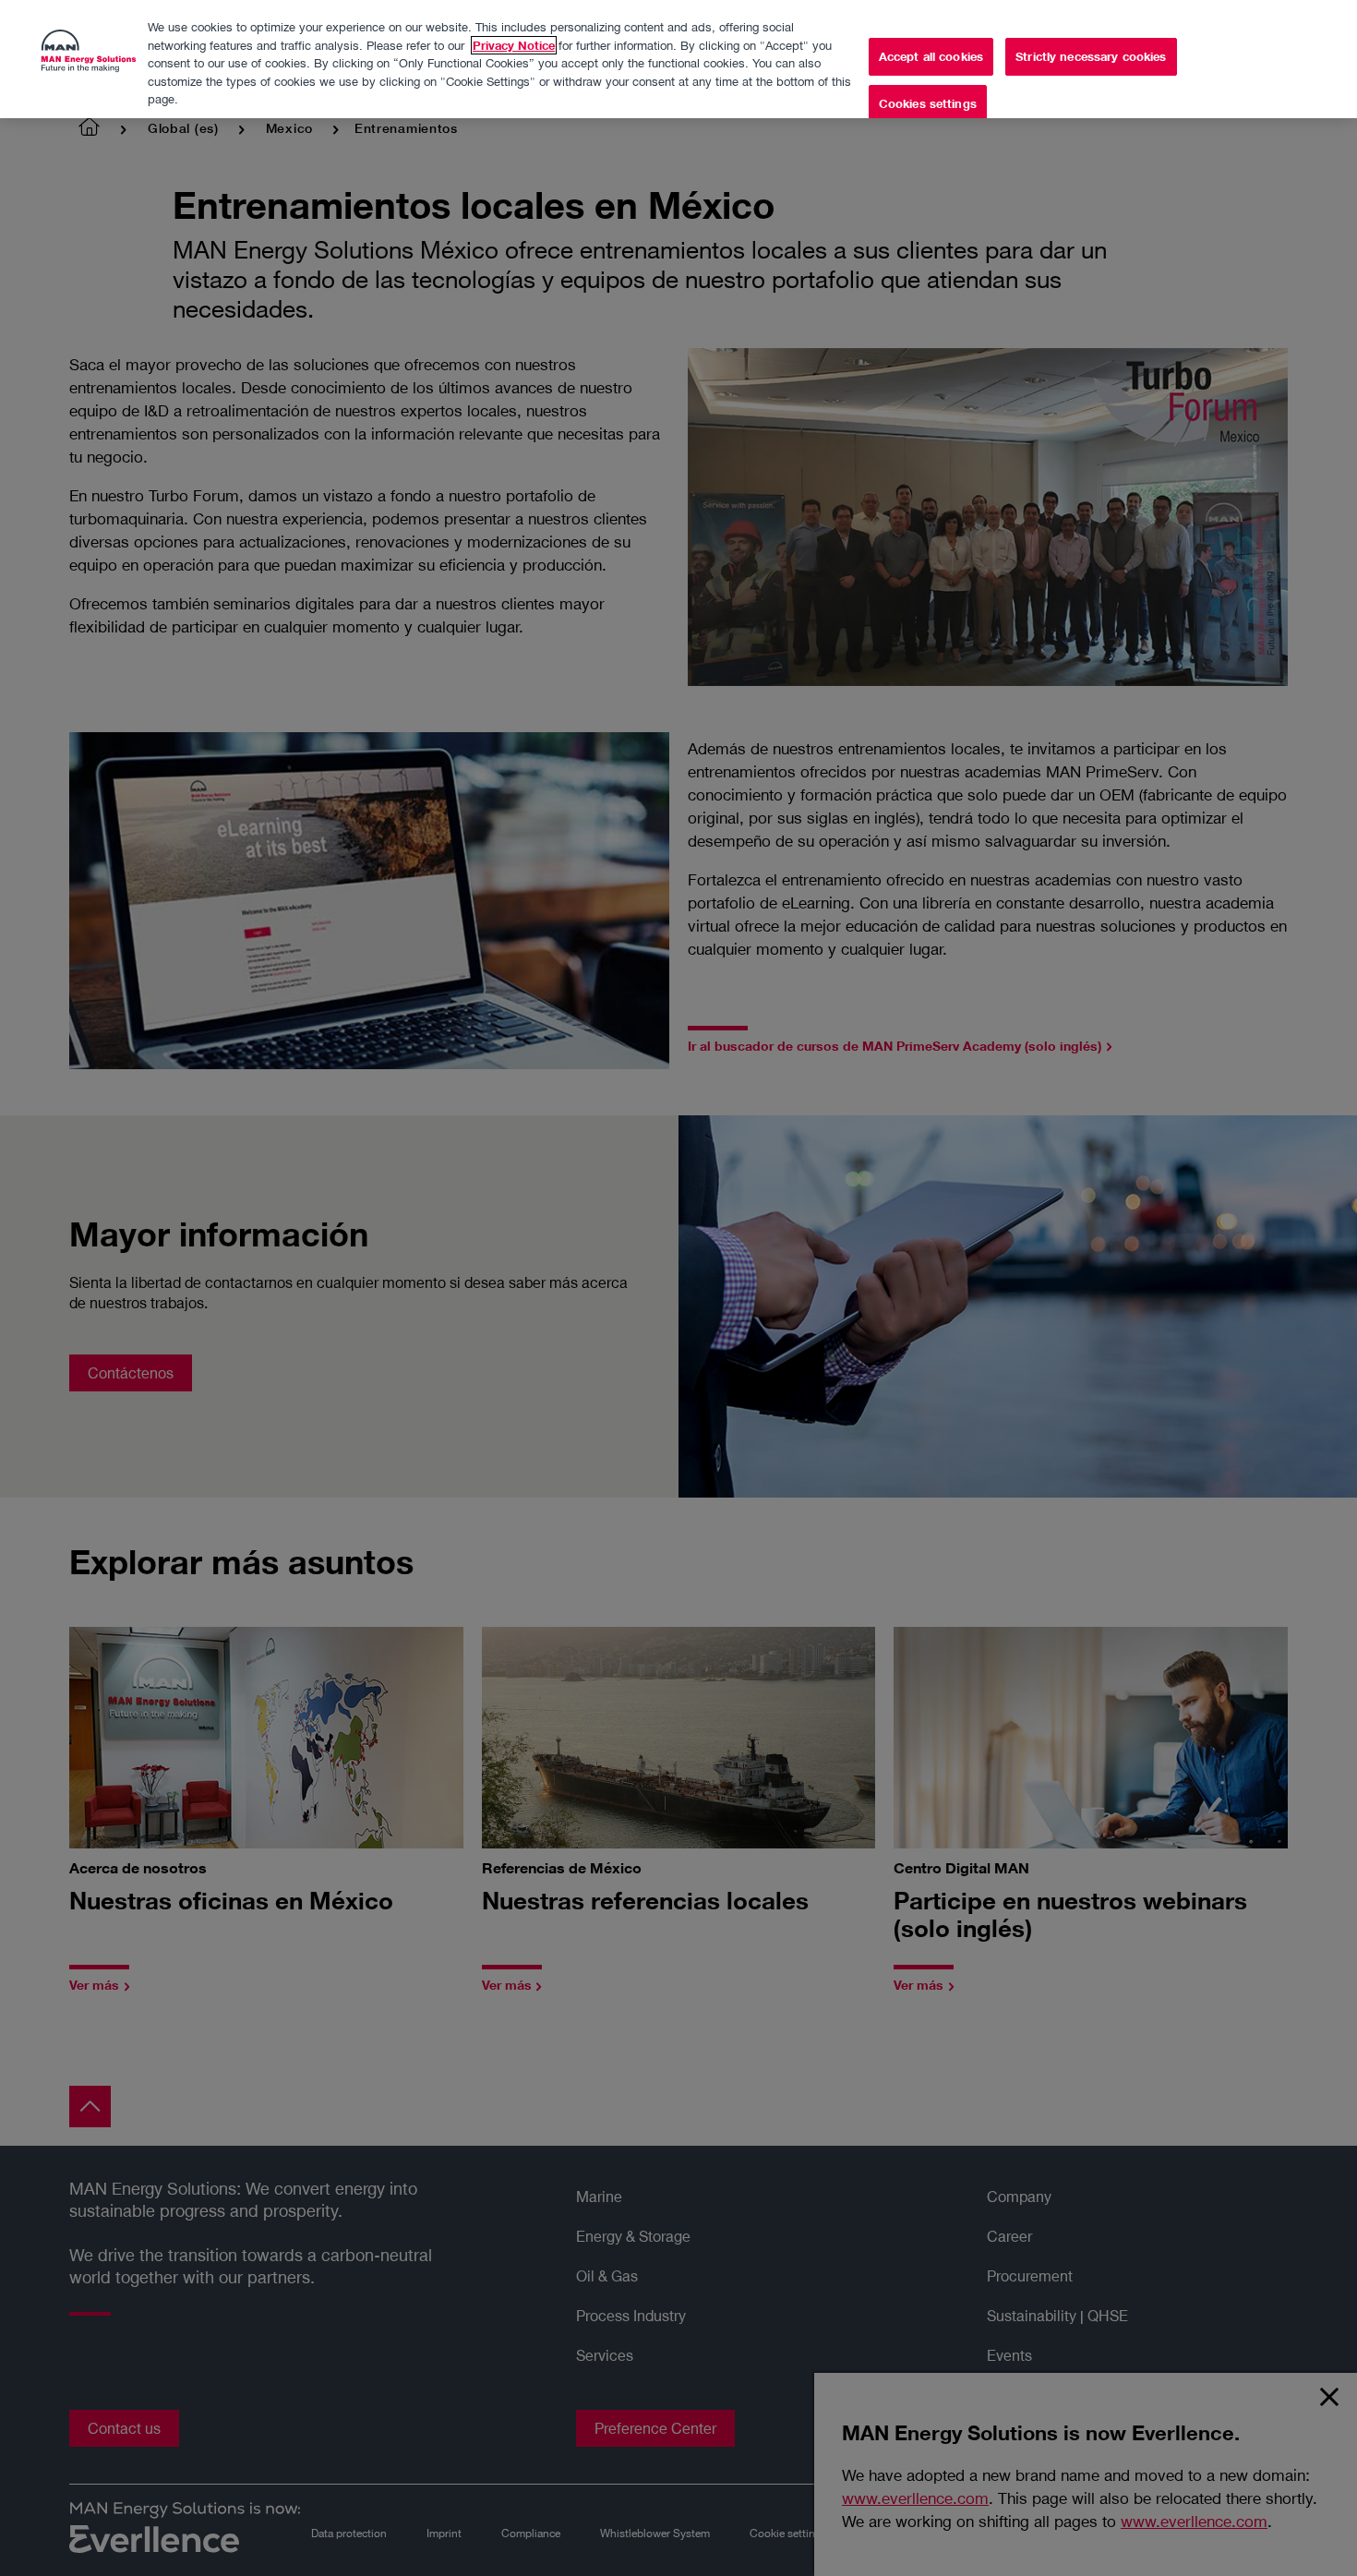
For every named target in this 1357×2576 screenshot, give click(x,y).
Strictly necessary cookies (1091, 56)
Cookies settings (928, 103)
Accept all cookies (931, 56)
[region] (678, 59)
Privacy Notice (514, 45)
